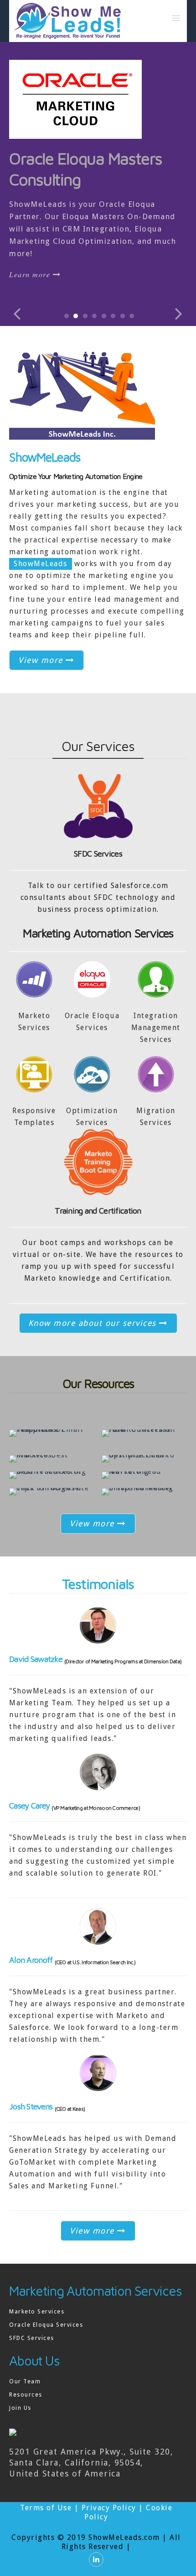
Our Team (25, 2381)
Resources (26, 2395)
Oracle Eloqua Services (46, 2325)
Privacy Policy (109, 2508)
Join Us (20, 2408)
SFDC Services (98, 854)
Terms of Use (46, 2508)
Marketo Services (37, 2311)
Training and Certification (98, 1211)
